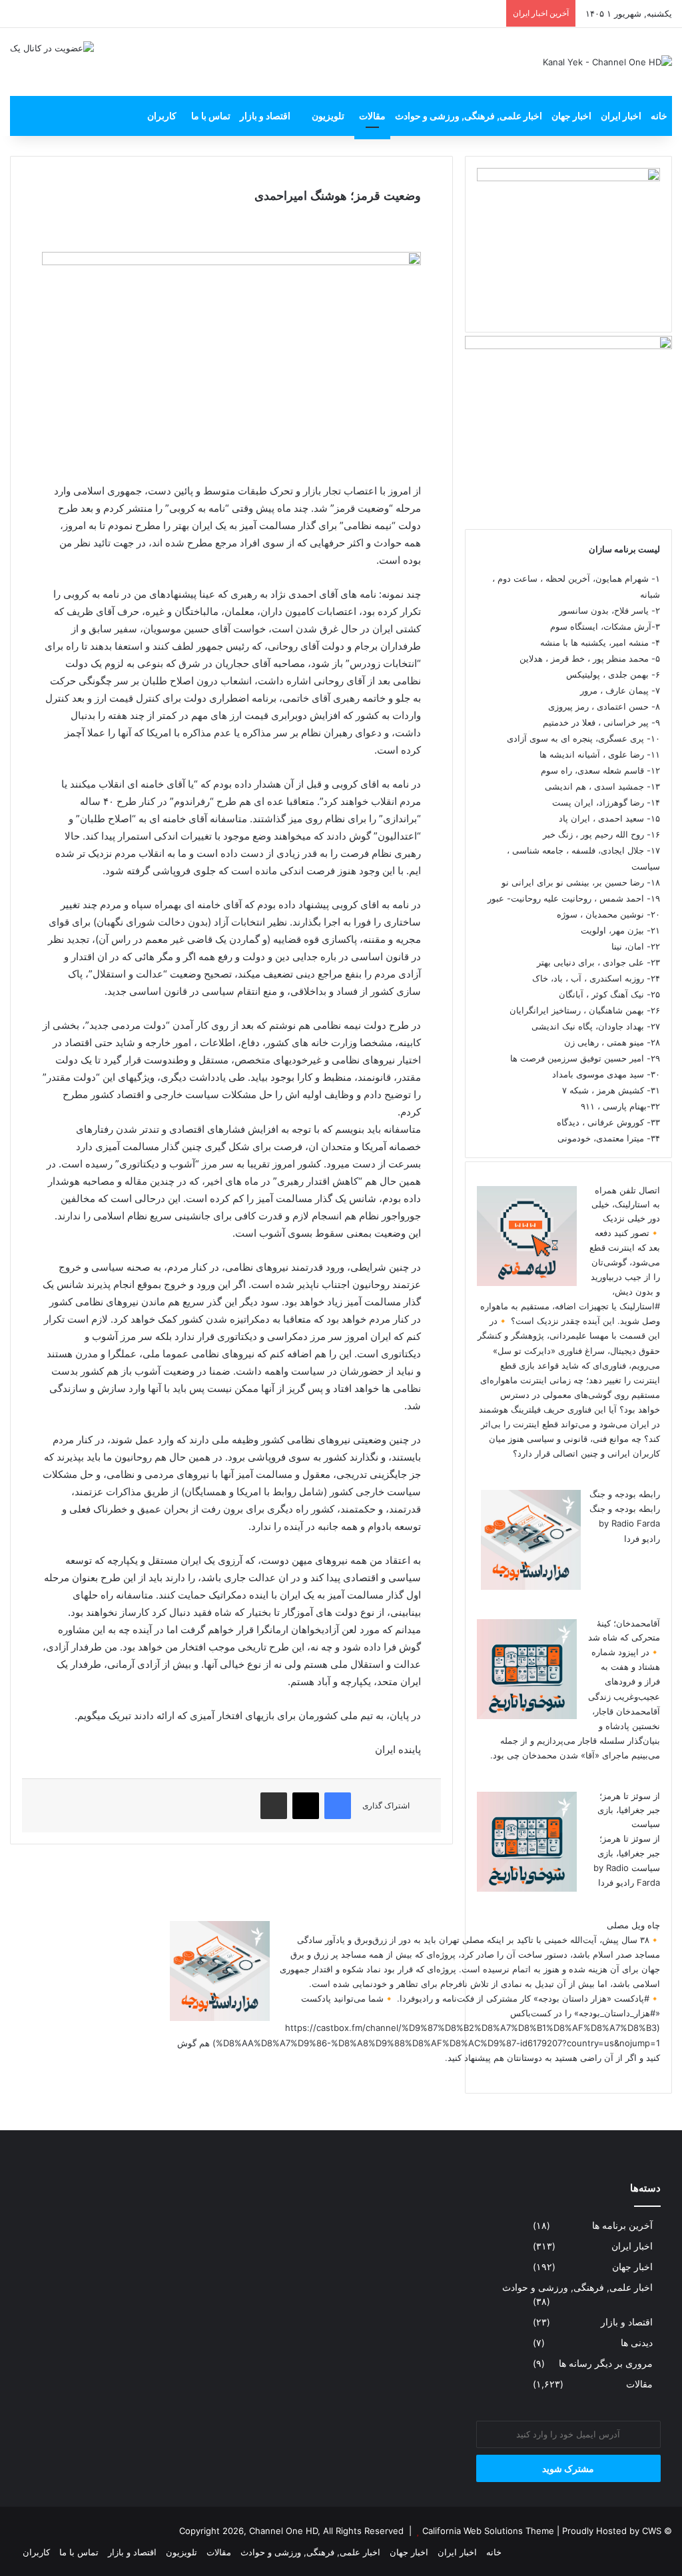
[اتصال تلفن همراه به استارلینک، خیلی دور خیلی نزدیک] (527, 1283)
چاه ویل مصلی (633, 1925)
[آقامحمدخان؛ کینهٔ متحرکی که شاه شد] (527, 1716)
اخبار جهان (571, 116)
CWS (652, 2531)
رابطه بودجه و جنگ (625, 1494)
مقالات (372, 116)
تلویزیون (328, 116)
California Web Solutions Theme (488, 2531)
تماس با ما (211, 116)
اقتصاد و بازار (265, 116)
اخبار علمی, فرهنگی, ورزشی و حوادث (469, 116)
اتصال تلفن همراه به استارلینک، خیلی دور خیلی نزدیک (626, 1204)
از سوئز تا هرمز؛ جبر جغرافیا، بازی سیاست (629, 1810)
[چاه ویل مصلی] (220, 2018)
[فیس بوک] (338, 1806)
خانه (659, 116)
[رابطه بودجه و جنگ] (531, 1587)
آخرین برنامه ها (622, 2226)
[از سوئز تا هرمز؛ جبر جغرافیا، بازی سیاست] (527, 1888)
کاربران (162, 116)
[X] (306, 1806)
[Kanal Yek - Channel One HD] (607, 62)
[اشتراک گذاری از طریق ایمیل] (274, 1806)
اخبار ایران (621, 116)
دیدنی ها (637, 2343)
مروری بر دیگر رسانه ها (606, 2363)
